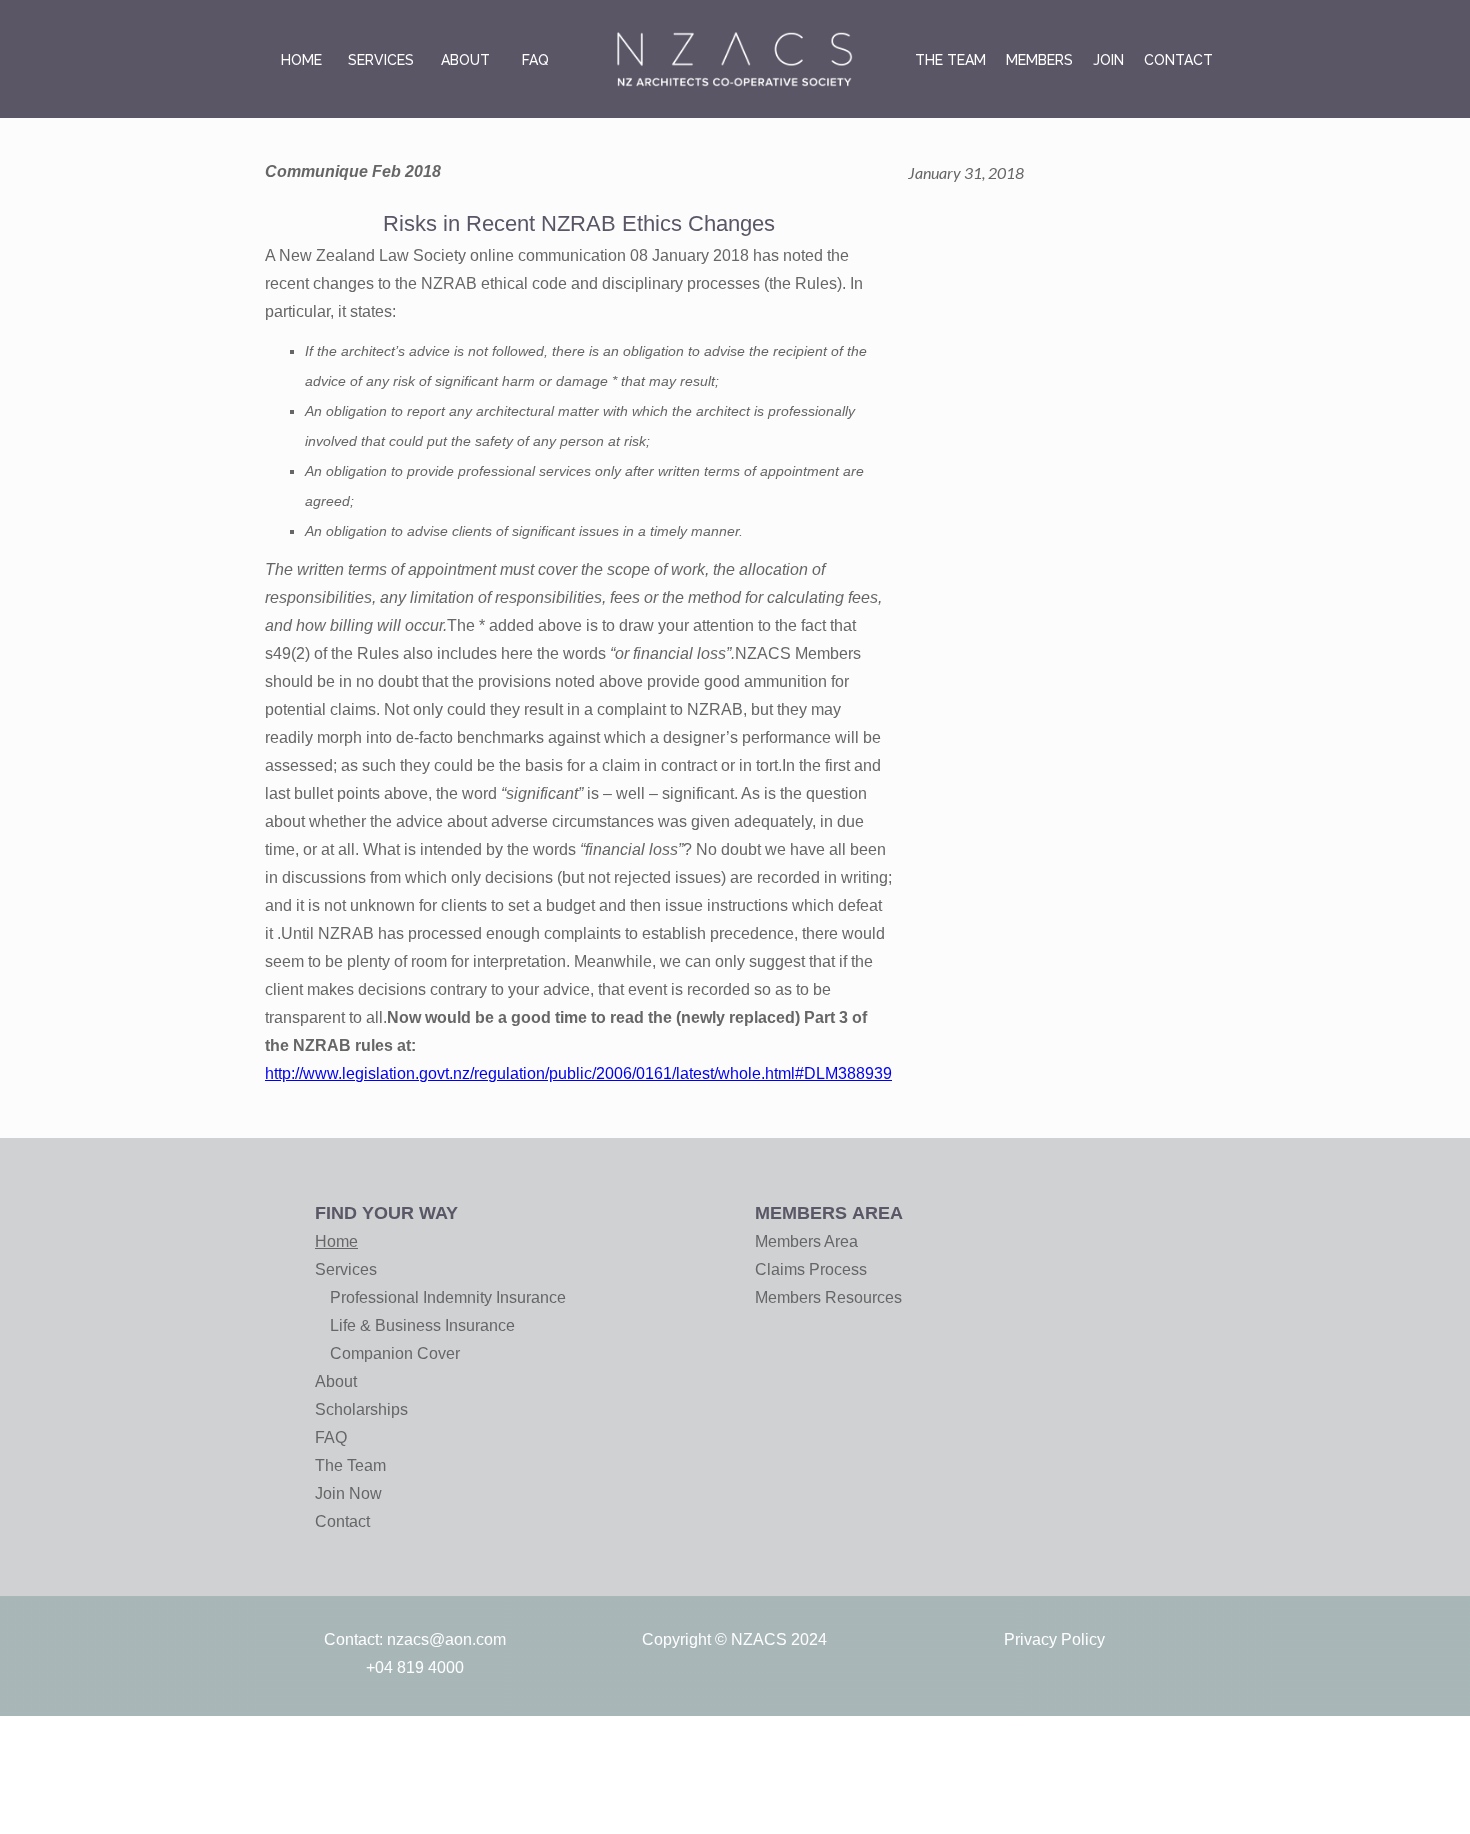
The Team (350, 1465)
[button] (381, 60)
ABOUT (465, 60)
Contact (342, 1521)
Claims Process (811, 1269)
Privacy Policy (1054, 1639)
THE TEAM (950, 60)
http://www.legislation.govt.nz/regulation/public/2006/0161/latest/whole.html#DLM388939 (578, 1073)
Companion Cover (395, 1353)
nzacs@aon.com (446, 1639)
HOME (301, 60)
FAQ (535, 60)
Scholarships (361, 1409)
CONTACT (1178, 60)
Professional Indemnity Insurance (448, 1297)
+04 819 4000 (415, 1667)
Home (336, 1241)
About (336, 1381)
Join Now (348, 1493)
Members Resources (828, 1297)
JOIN (1108, 60)
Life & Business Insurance (422, 1325)
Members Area (806, 1241)
